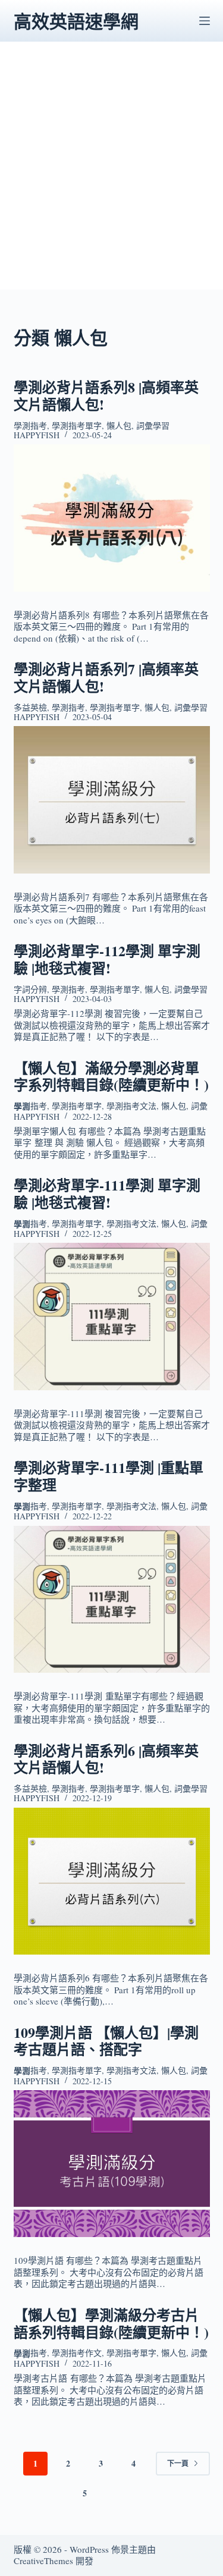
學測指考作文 (77, 2353)
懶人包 (119, 425)
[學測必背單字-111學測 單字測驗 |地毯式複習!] (112, 1317)
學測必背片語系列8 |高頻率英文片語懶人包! (106, 395)
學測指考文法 (131, 1106)
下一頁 (178, 2463)
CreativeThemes (43, 2561)
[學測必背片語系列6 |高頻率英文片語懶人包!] (112, 1881)
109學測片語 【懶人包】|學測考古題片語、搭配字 (106, 2041)
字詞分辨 (30, 989)
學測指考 (30, 425)
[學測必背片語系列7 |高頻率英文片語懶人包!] (112, 800)
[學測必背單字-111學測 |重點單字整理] (112, 1600)
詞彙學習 (153, 425)
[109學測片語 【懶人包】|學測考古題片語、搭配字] (112, 2164)
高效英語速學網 (76, 21)
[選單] (205, 21)
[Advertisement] (111, 178)
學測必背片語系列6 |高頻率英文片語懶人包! (106, 1759)
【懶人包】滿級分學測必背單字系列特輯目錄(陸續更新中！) (111, 1076)
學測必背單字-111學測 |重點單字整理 (109, 1476)
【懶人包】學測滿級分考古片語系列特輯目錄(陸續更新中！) (111, 2323)
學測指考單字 (77, 425)
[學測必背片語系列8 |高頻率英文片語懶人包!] (112, 518)
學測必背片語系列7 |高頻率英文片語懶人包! (106, 677)
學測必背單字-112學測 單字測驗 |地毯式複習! (107, 959)
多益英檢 (30, 707)
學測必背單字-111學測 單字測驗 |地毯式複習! (107, 1193)
